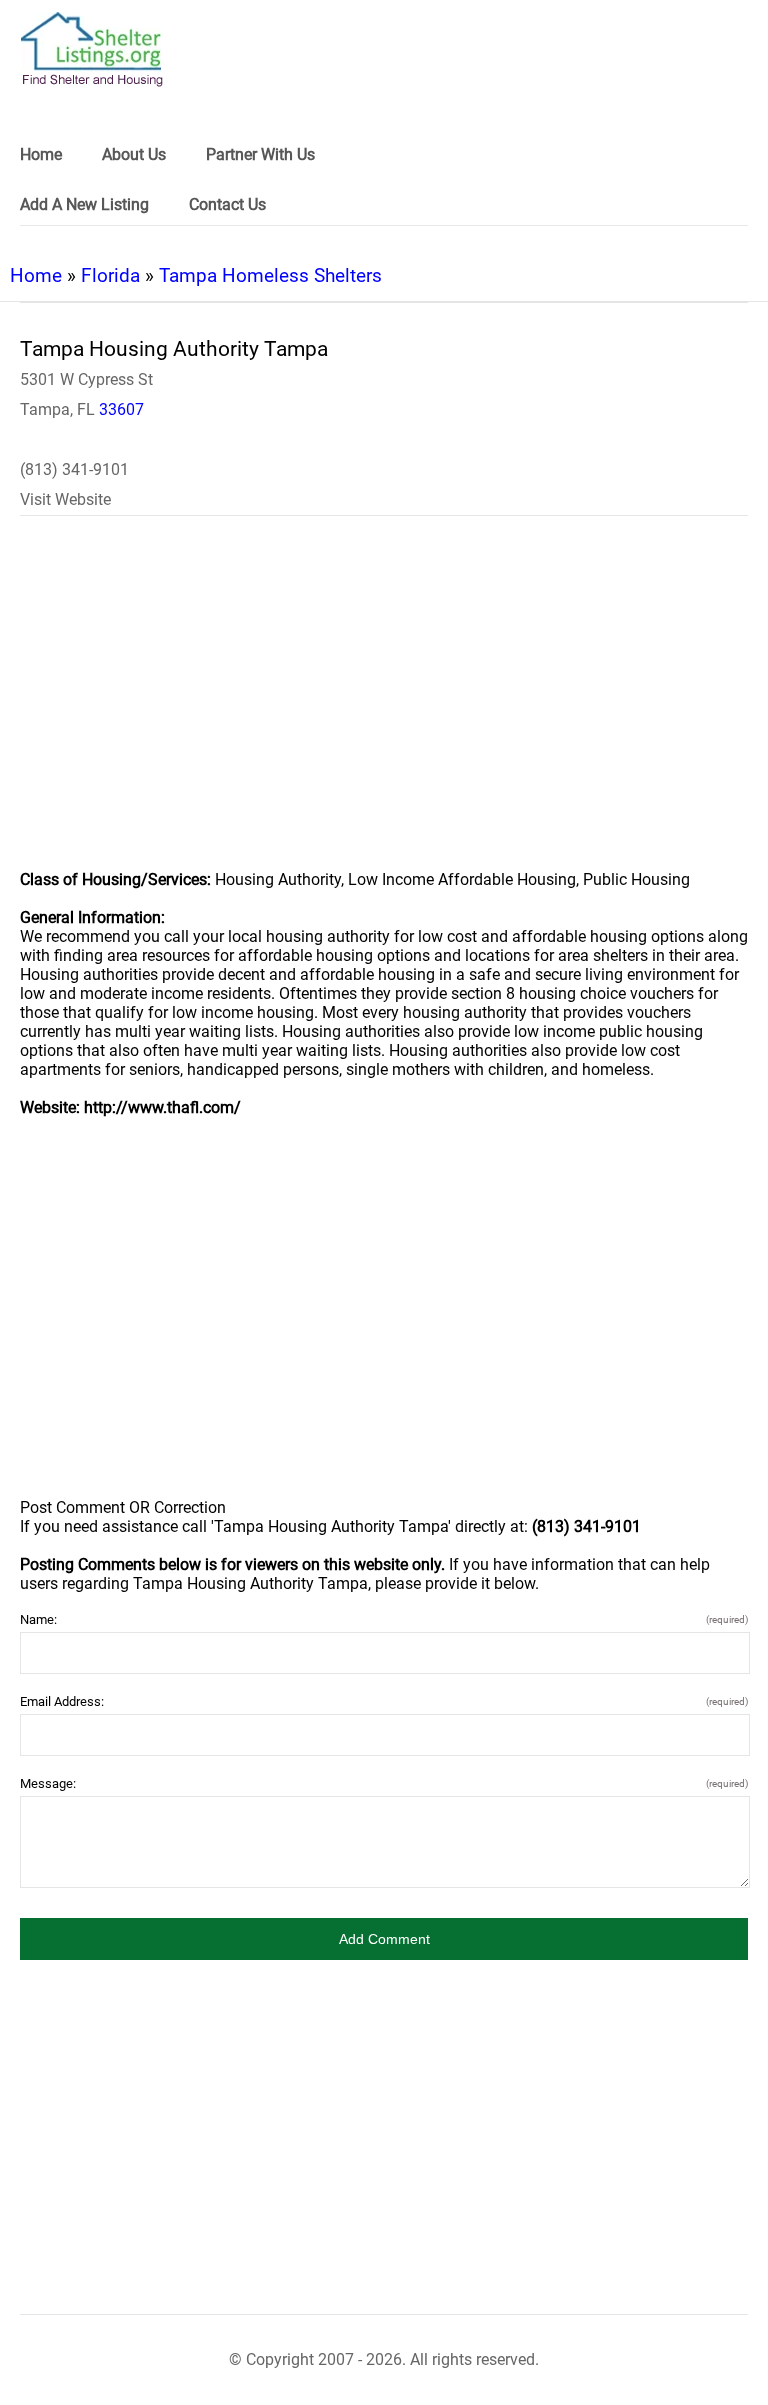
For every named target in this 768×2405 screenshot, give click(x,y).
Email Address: (384, 1701)
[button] (384, 1939)
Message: (384, 1783)
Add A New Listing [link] (84, 204)
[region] (384, 706)
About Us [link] (134, 154)
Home (36, 275)
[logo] (92, 49)
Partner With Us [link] (260, 154)
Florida (110, 275)
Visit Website (65, 499)
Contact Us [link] (227, 204)
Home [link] (41, 154)
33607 (121, 409)
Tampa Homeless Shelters (270, 275)
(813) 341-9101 (74, 469)
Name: (384, 1619)
